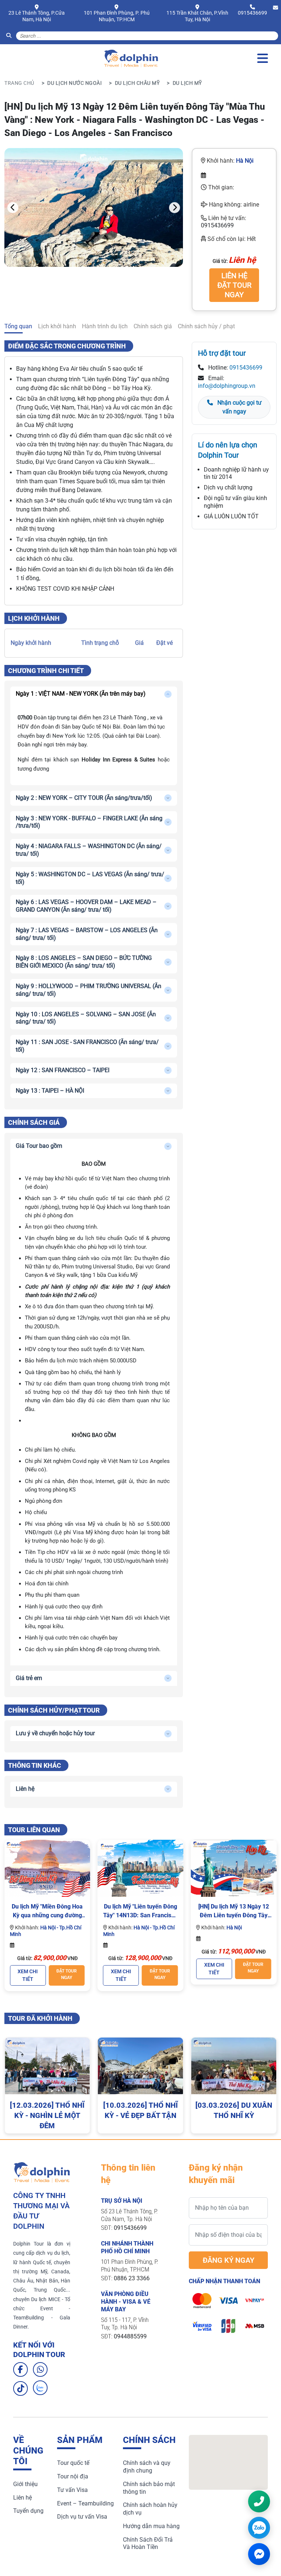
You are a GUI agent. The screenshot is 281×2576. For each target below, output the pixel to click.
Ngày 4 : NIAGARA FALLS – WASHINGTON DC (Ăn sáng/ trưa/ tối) (89, 850)
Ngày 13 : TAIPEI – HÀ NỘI (50, 1091)
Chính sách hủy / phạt (206, 326)
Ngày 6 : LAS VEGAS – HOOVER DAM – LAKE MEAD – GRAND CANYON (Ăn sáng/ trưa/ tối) (86, 906)
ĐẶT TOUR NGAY (67, 1974)
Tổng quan (18, 326)
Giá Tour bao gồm (39, 1146)
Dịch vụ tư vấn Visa (82, 2517)
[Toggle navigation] (263, 58)
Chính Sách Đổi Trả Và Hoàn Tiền (148, 2543)
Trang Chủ (19, 83)
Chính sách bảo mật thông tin (149, 2488)
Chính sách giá (153, 326)
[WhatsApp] (40, 2369)
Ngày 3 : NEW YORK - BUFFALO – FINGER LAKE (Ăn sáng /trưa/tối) (89, 822)
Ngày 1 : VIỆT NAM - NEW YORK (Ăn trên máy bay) (81, 694)
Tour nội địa (73, 2476)
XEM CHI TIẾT (28, 1975)
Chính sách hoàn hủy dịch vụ (150, 2509)
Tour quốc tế (73, 2463)
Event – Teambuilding (85, 2503)
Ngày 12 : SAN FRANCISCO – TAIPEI (63, 1070)
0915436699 (252, 13)
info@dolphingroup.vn (227, 386)
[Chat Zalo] (259, 2528)
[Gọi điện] (259, 2501)
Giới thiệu (25, 2484)
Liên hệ (25, 1789)
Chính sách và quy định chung (147, 2467)
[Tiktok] (20, 2388)
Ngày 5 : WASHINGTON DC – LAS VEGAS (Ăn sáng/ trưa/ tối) (90, 878)
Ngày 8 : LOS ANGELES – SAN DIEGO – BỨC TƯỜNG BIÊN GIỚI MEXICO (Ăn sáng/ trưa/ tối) (84, 962)
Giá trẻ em (29, 1678)
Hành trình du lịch (105, 326)
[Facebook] (20, 2369)
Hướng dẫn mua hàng (151, 2526)
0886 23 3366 (132, 2278)
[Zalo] (40, 2388)
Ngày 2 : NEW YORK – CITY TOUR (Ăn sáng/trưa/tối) (84, 798)
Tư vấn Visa (72, 2490)
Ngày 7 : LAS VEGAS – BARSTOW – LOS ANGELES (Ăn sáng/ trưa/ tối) (87, 934)
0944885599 (130, 2336)
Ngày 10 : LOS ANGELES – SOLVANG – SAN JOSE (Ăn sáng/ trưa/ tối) (86, 1018)
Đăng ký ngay (228, 2260)
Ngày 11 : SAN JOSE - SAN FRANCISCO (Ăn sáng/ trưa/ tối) (87, 1046)
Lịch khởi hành (57, 326)
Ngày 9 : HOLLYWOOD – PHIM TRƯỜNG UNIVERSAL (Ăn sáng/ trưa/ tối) (89, 990)
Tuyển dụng (28, 2511)
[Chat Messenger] (259, 2554)
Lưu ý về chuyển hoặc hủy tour (55, 1733)
